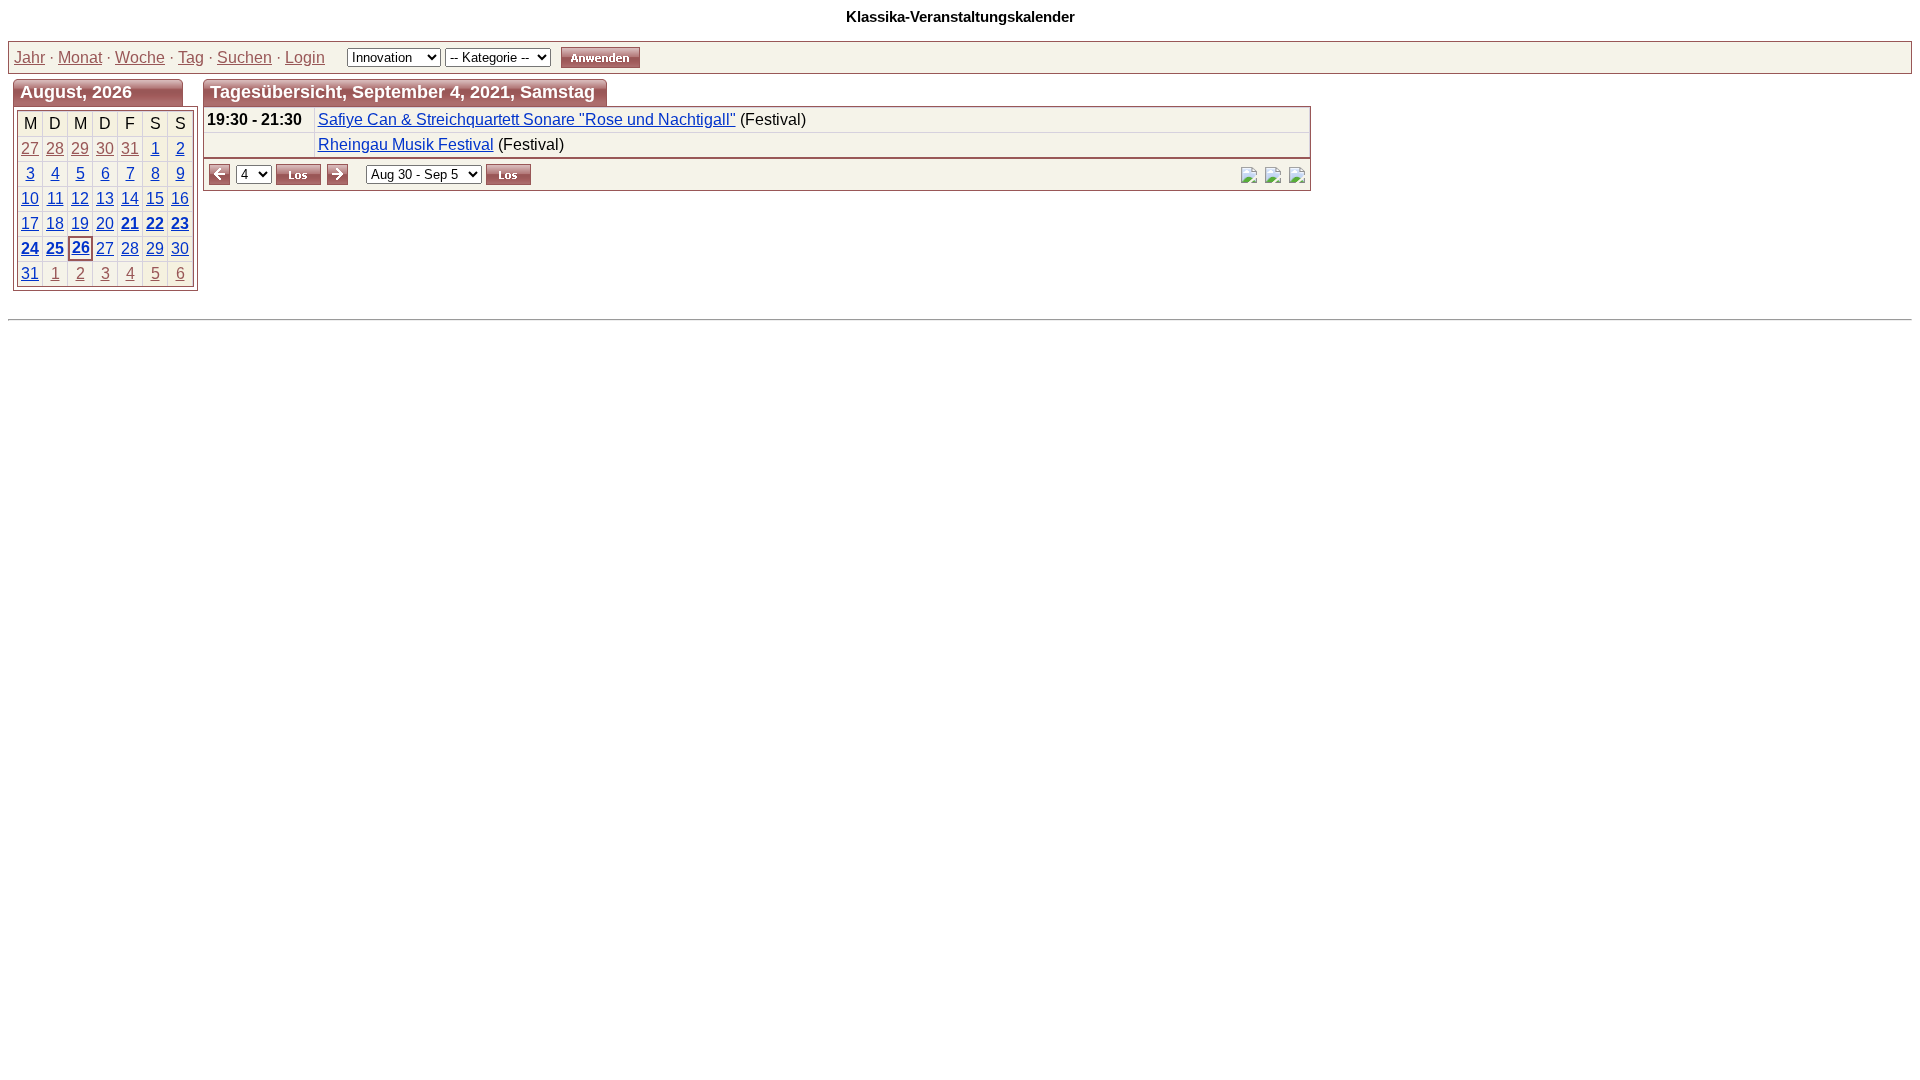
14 (130, 198)
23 (180, 223)
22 (155, 223)
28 (55, 148)
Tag (191, 57)
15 (155, 198)
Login (305, 57)
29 (80, 148)
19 (80, 223)
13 (105, 198)
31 (130, 148)
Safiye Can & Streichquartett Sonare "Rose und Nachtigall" (527, 119)
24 (30, 248)
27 (30, 148)
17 (30, 223)
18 (55, 223)
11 (55, 198)
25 (55, 248)
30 (105, 148)
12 (80, 198)
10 (30, 198)
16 (180, 198)
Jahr (29, 57)
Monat (80, 57)
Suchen (244, 57)
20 (105, 223)
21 (130, 223)
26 (81, 247)
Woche (140, 57)
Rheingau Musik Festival (406, 144)
